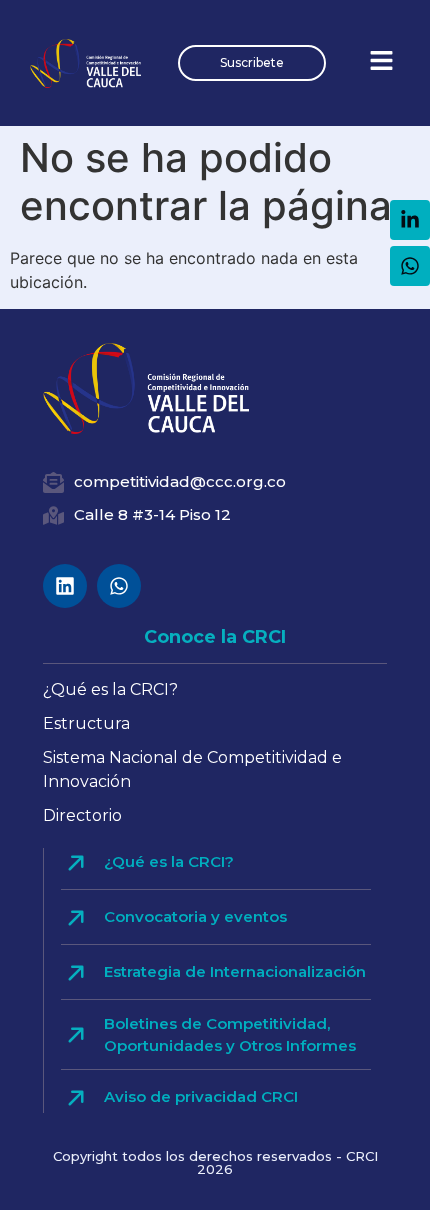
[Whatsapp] (119, 586)
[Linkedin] (65, 586)
